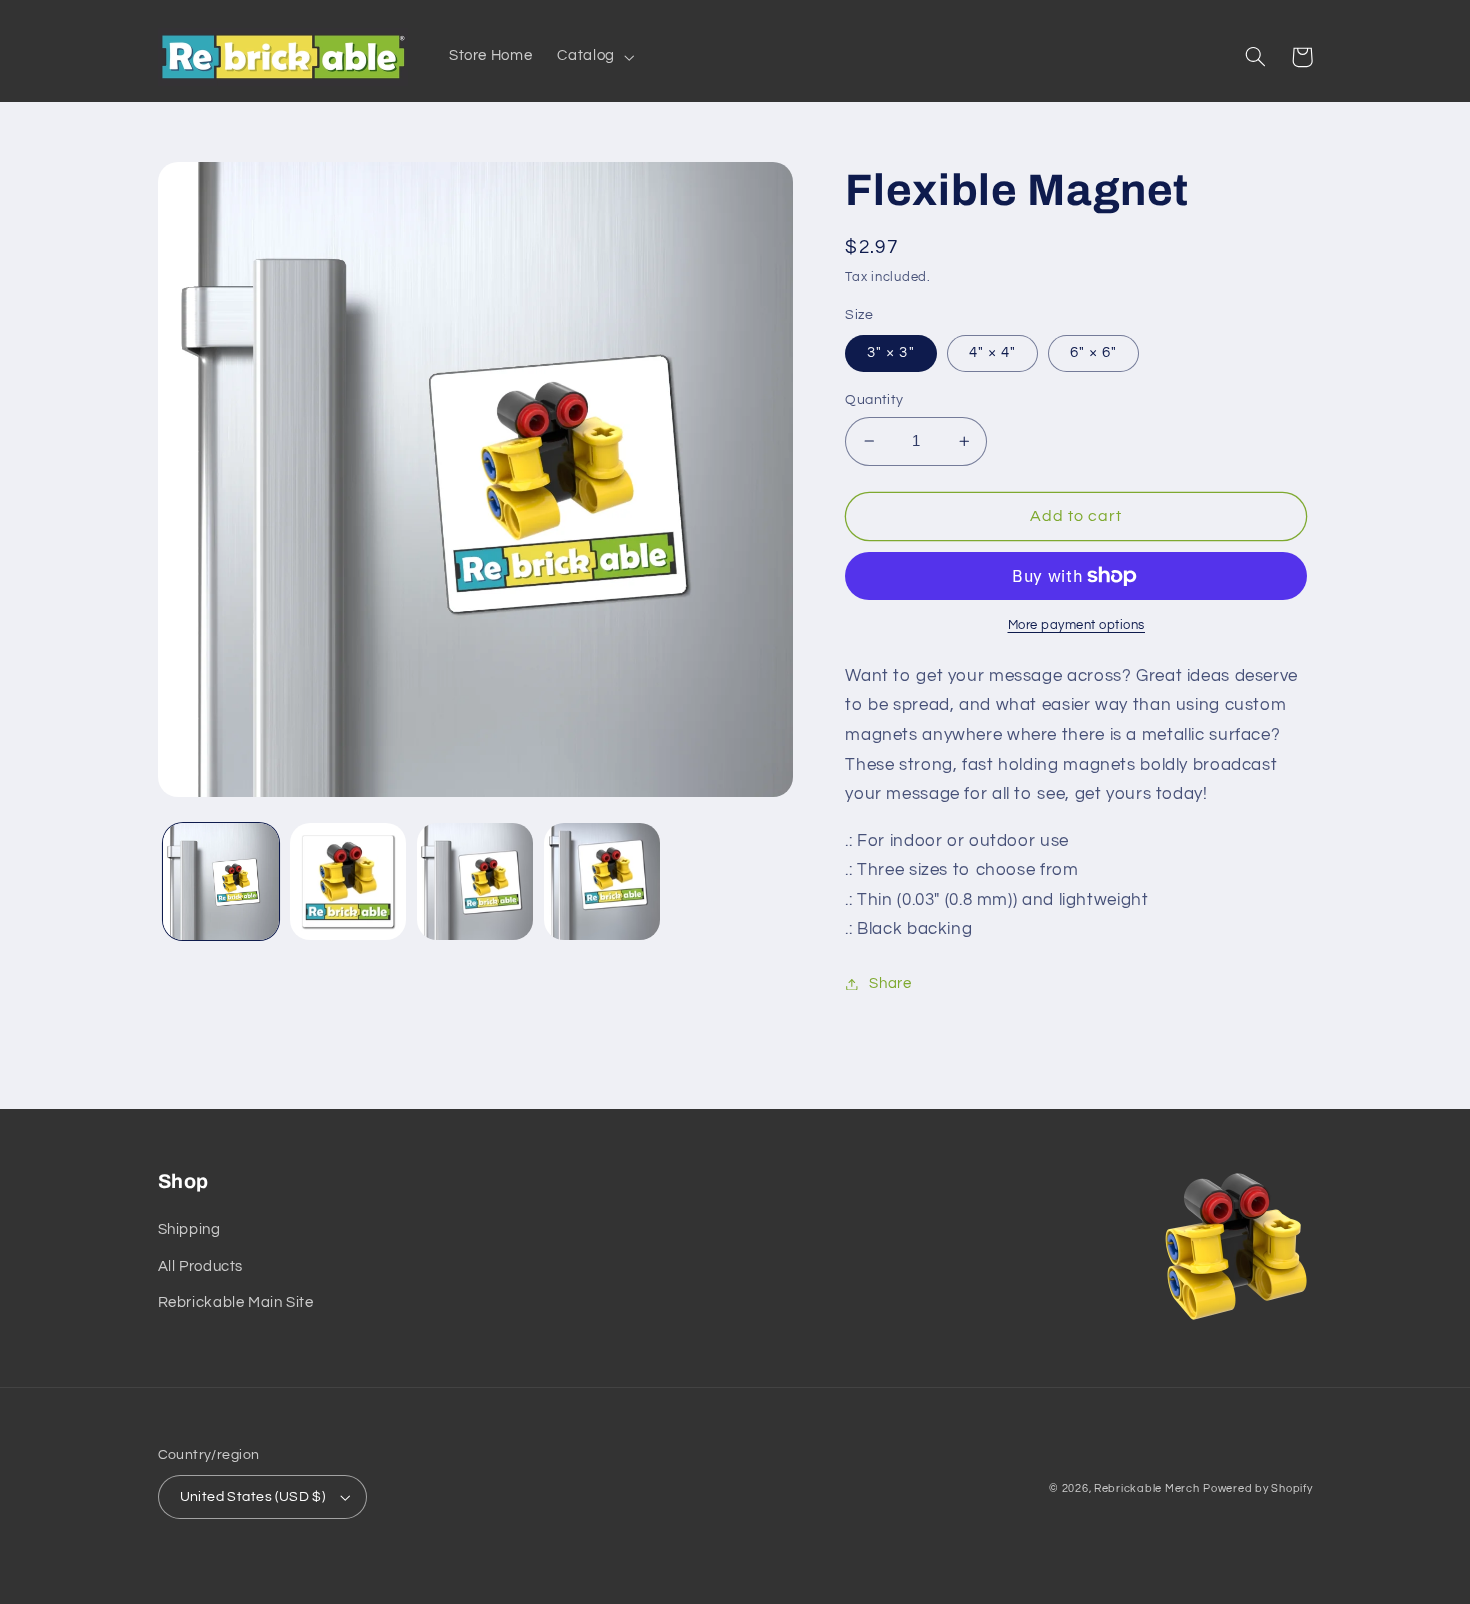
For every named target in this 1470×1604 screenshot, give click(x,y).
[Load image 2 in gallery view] (348, 881)
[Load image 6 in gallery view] (602, 881)
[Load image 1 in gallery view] (221, 881)
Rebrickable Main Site (236, 1302)
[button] (594, 57)
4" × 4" (992, 352)
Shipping (189, 1229)
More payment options (1077, 625)
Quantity (874, 400)
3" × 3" (890, 352)
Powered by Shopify (1257, 1488)
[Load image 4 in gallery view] (475, 881)
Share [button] (890, 983)
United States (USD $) (253, 1497)
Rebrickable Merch (1147, 1488)
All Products (201, 1266)
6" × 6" (1093, 352)
